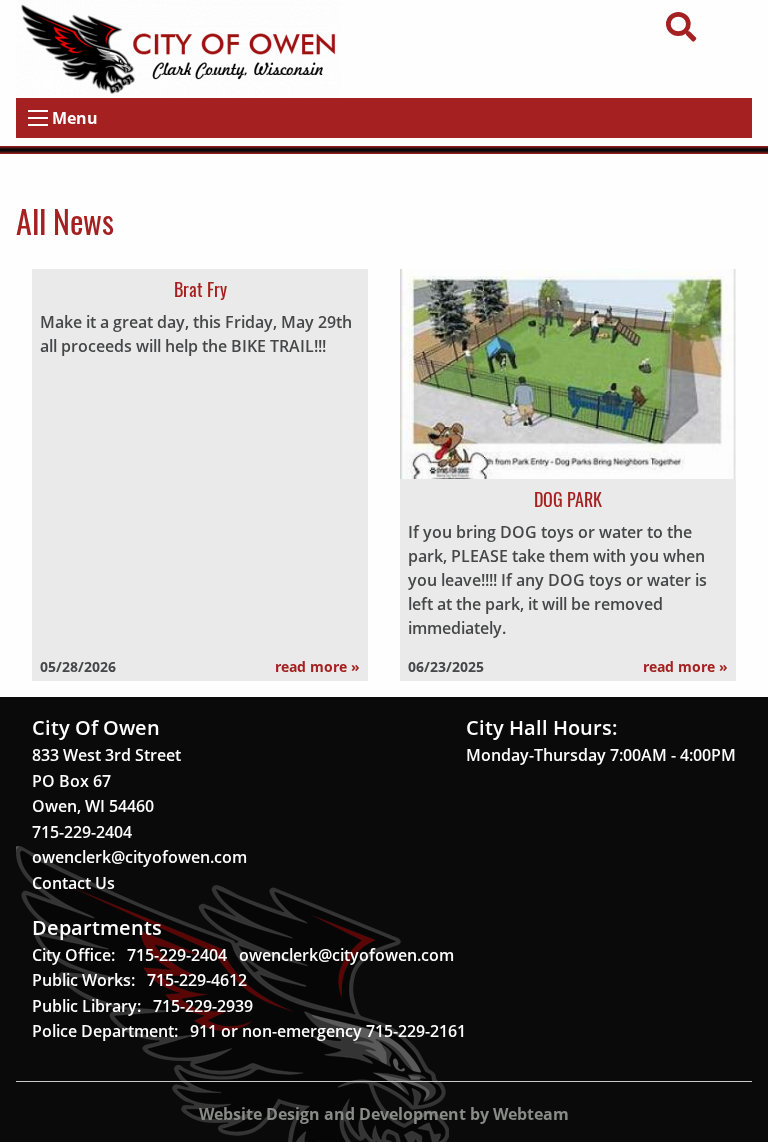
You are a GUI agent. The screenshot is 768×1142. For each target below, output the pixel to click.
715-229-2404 (82, 832)
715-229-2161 (416, 1031)
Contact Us (73, 883)
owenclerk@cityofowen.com (139, 857)
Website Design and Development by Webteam (384, 1114)
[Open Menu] (38, 118)
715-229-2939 (203, 1006)
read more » (317, 666)
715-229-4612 (197, 980)
